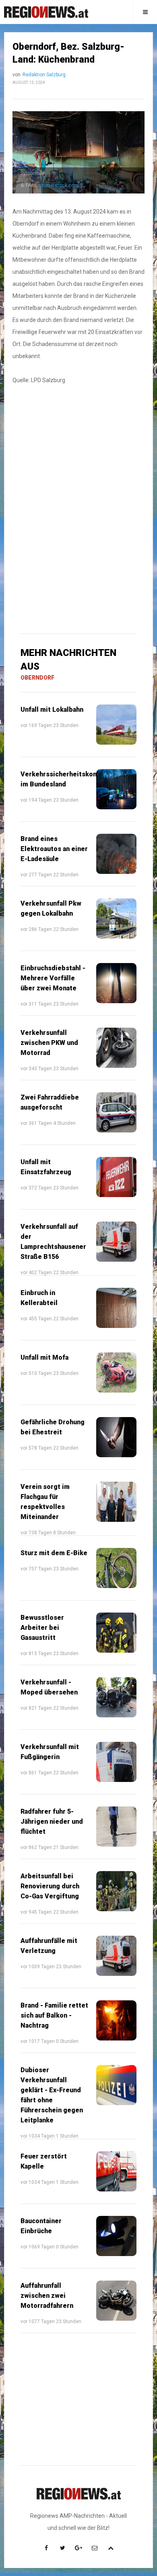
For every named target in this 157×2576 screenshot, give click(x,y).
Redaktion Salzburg (44, 75)
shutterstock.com (59, 185)
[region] (78, 453)
